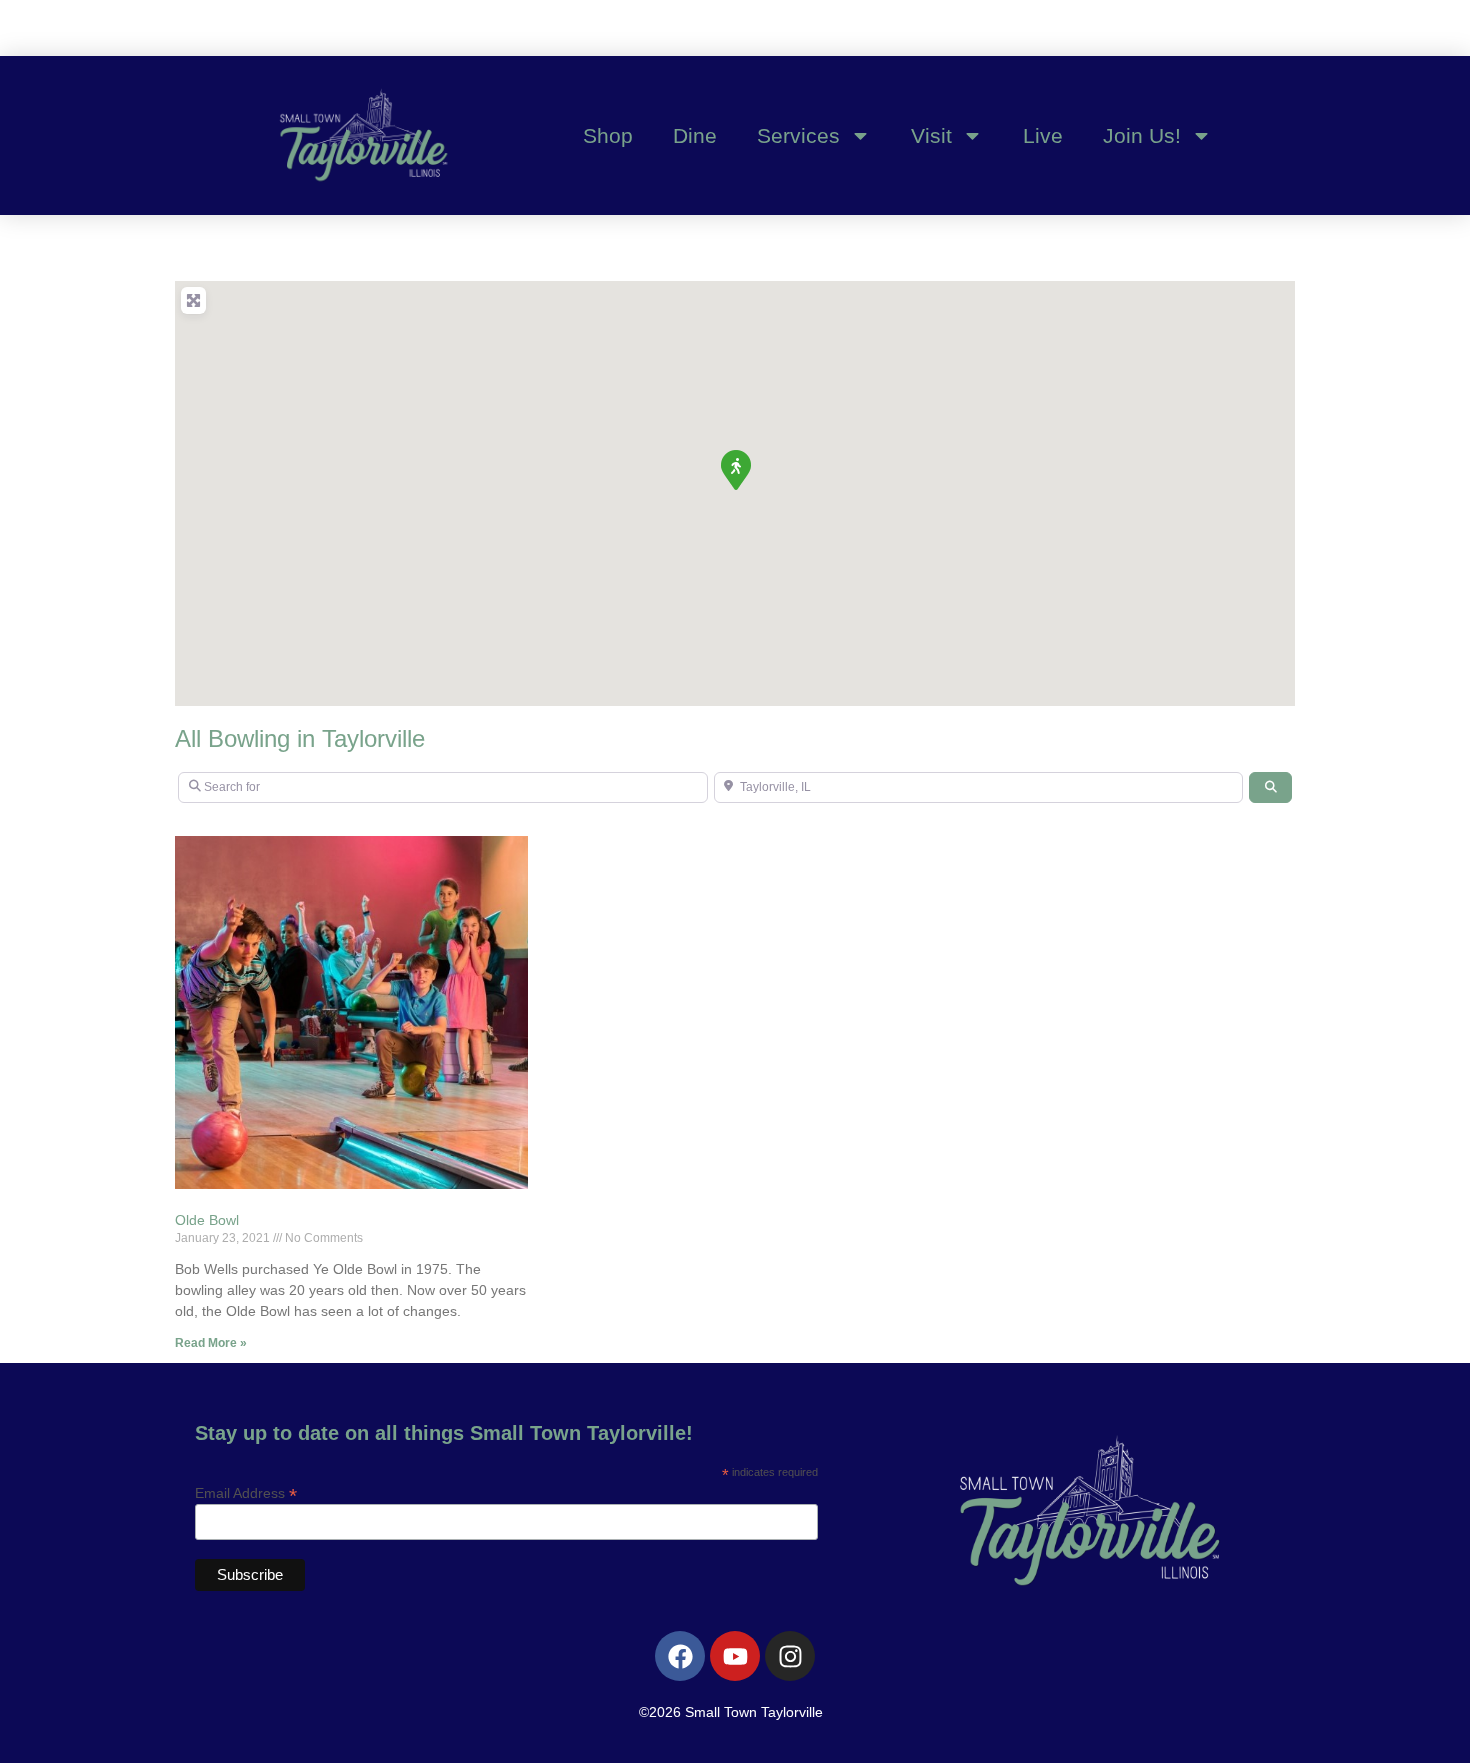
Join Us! (1142, 135)
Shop (608, 135)
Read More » (211, 1343)
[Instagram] (790, 1656)
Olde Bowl (207, 1220)
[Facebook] (680, 1656)
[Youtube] (735, 1656)
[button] (735, 469)
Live (1043, 135)
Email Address (246, 1492)
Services (798, 135)
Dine (695, 135)
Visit (931, 135)
